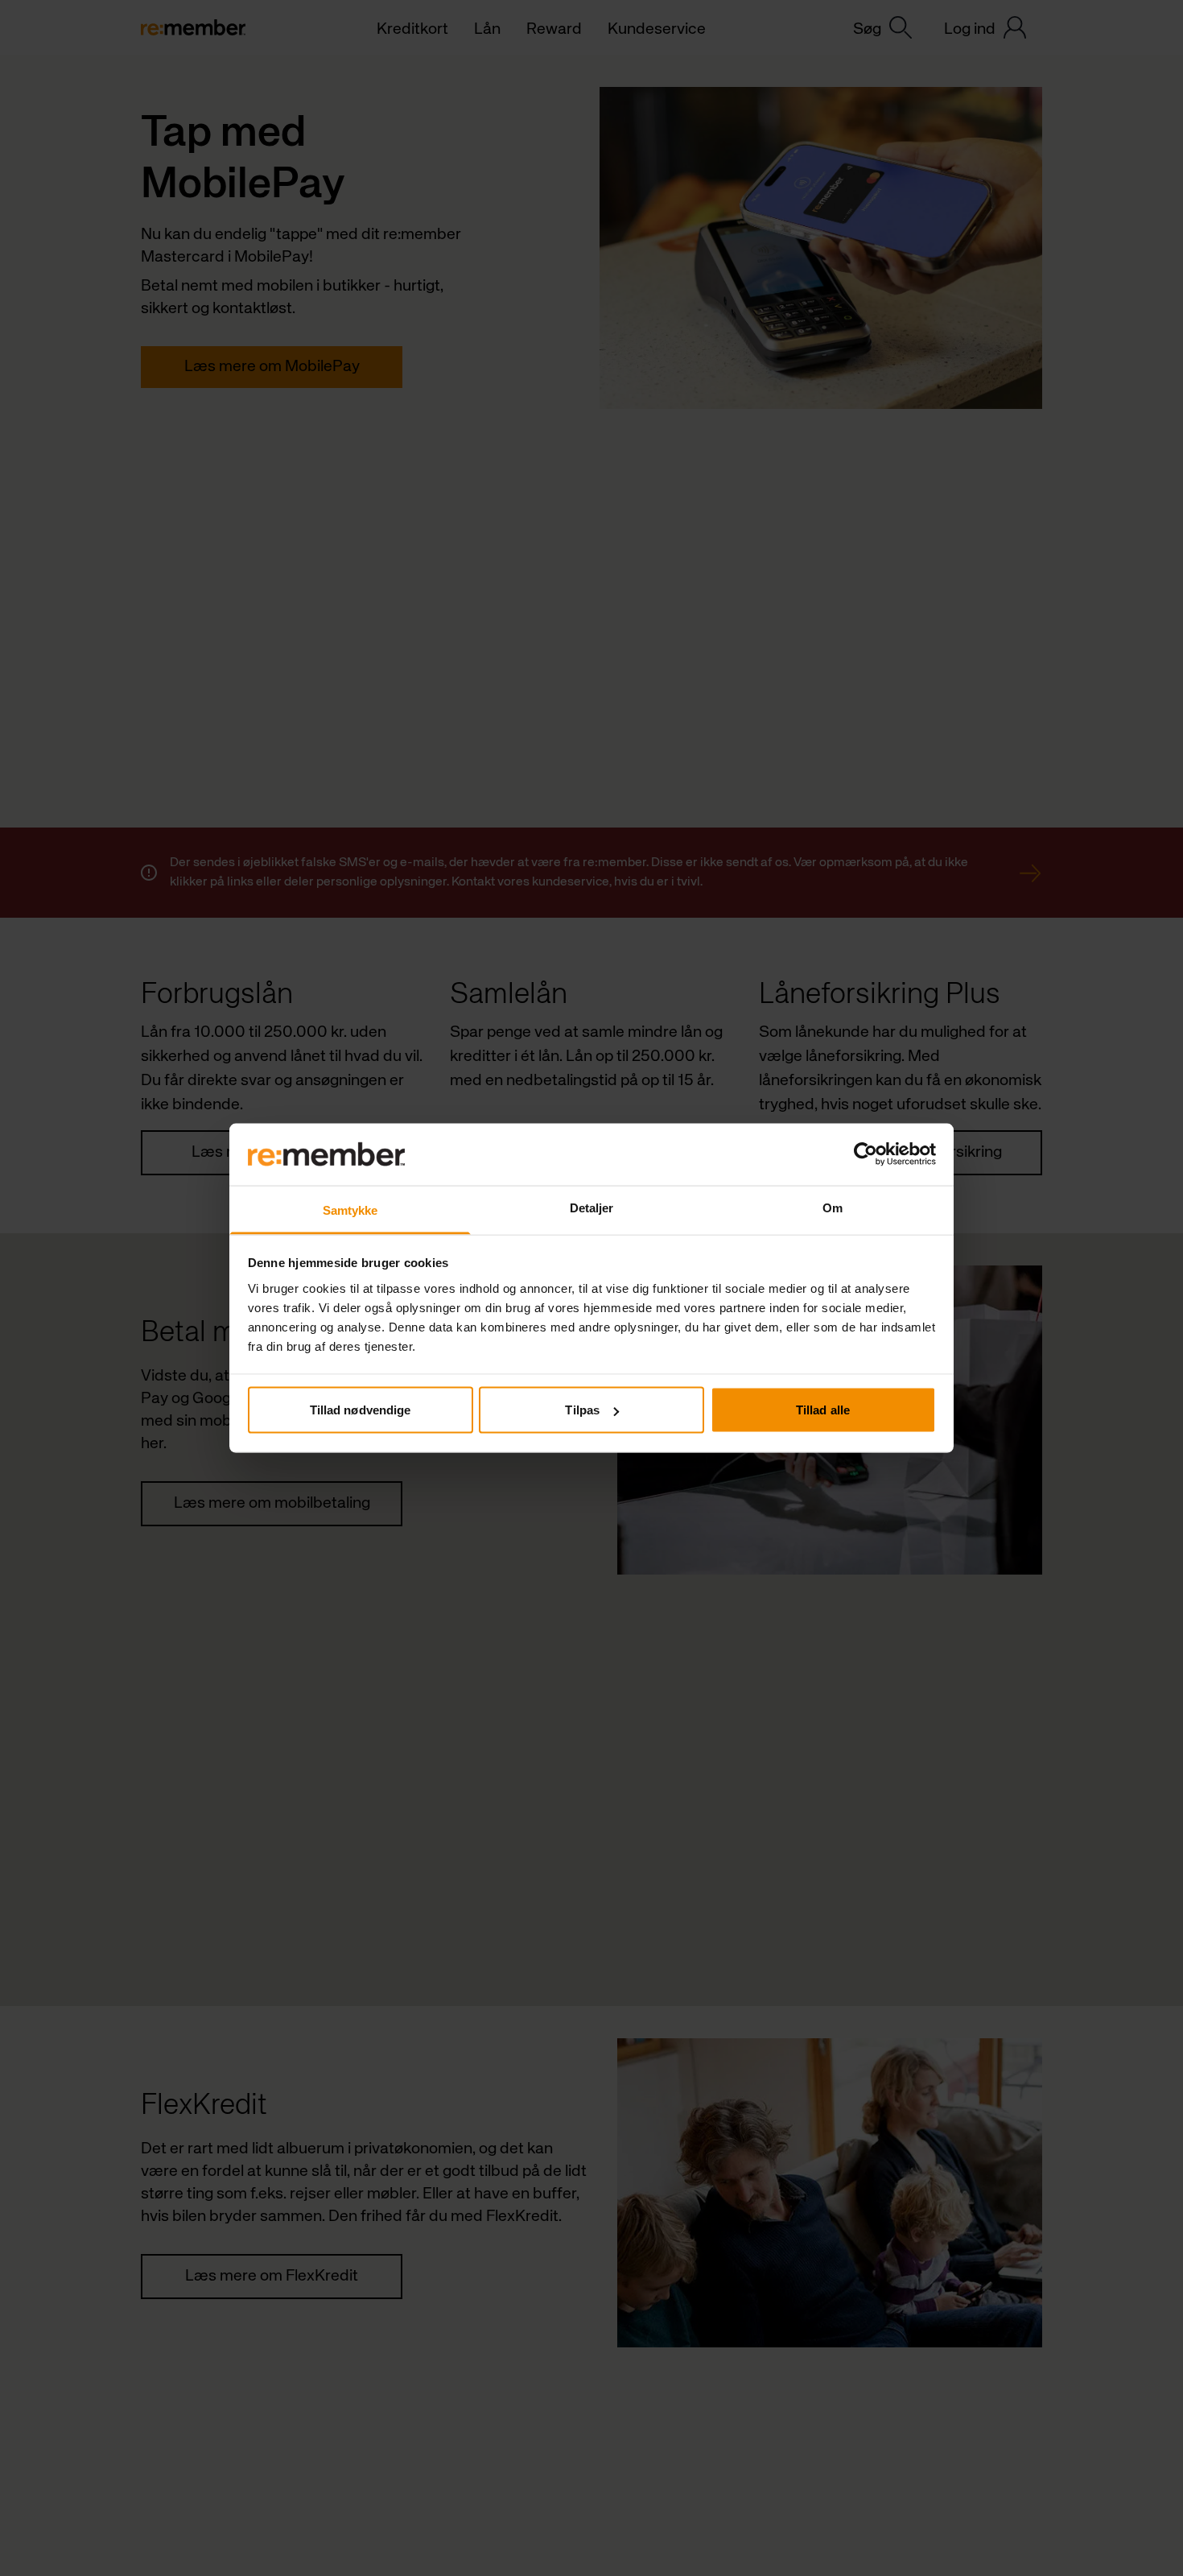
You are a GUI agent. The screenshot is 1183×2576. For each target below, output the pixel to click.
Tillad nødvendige (361, 1410)
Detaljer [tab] (592, 1207)
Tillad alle (823, 1410)
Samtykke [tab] (350, 1210)
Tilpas (582, 1410)
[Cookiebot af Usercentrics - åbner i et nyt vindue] (866, 1154)
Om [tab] (833, 1207)
